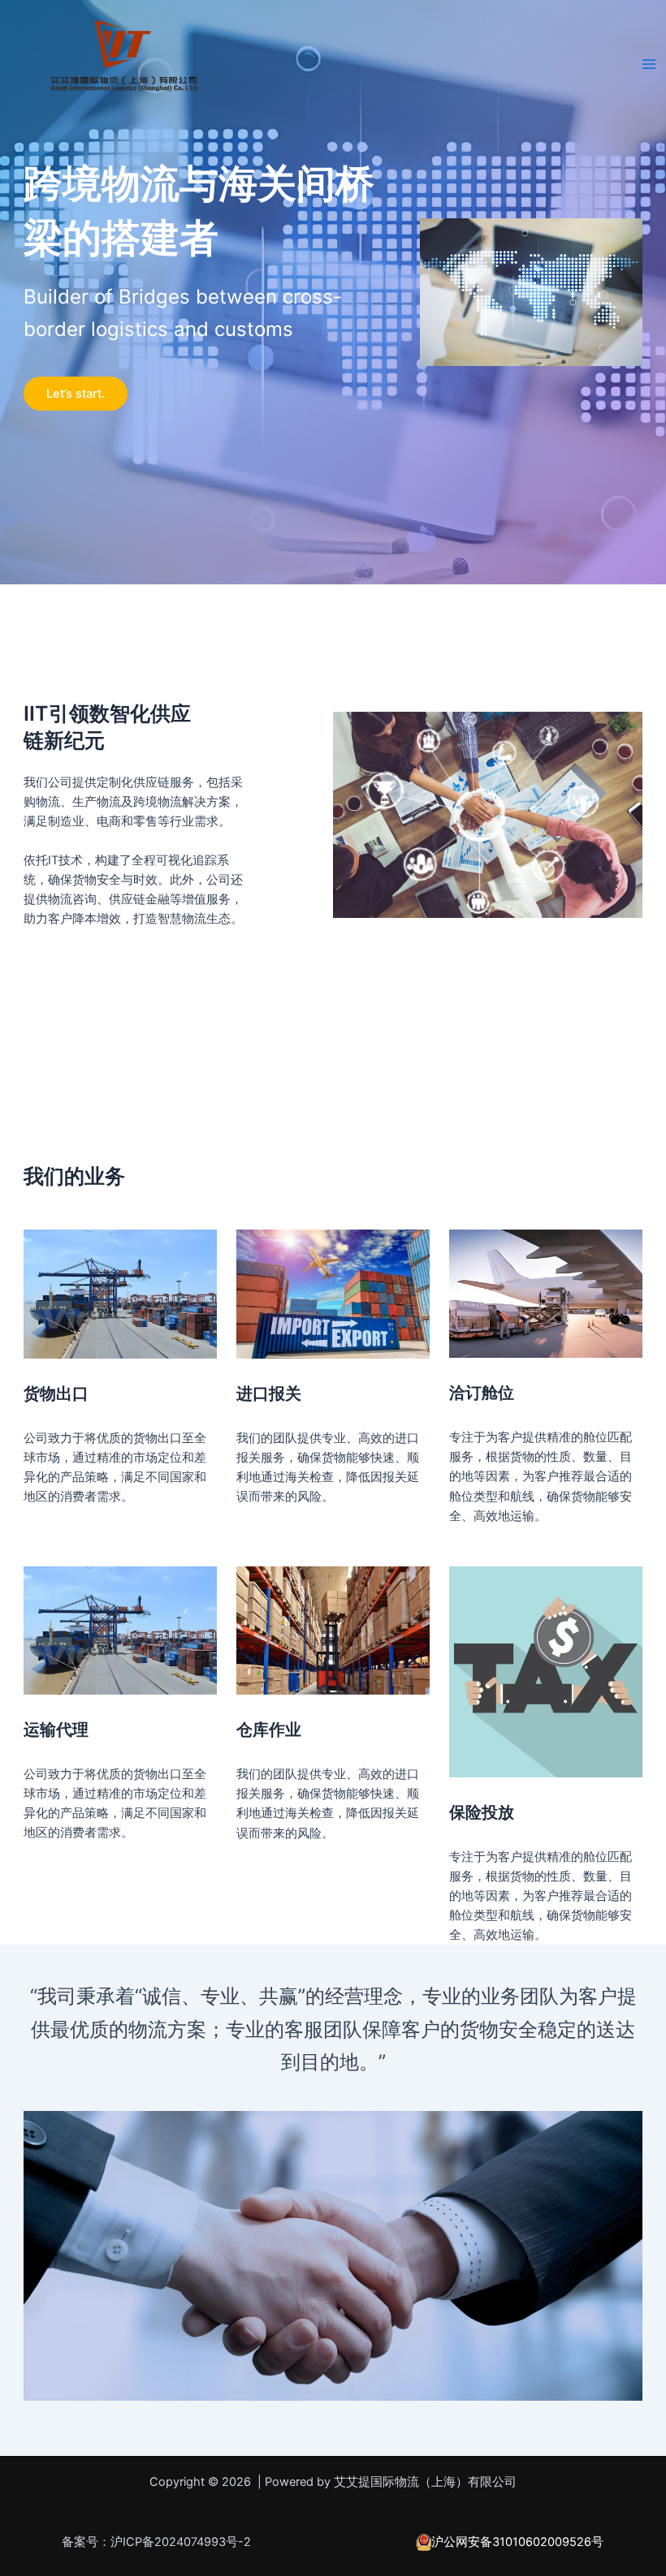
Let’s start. (76, 394)
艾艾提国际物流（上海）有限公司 (146, 104)
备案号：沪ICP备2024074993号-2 (156, 2542)
